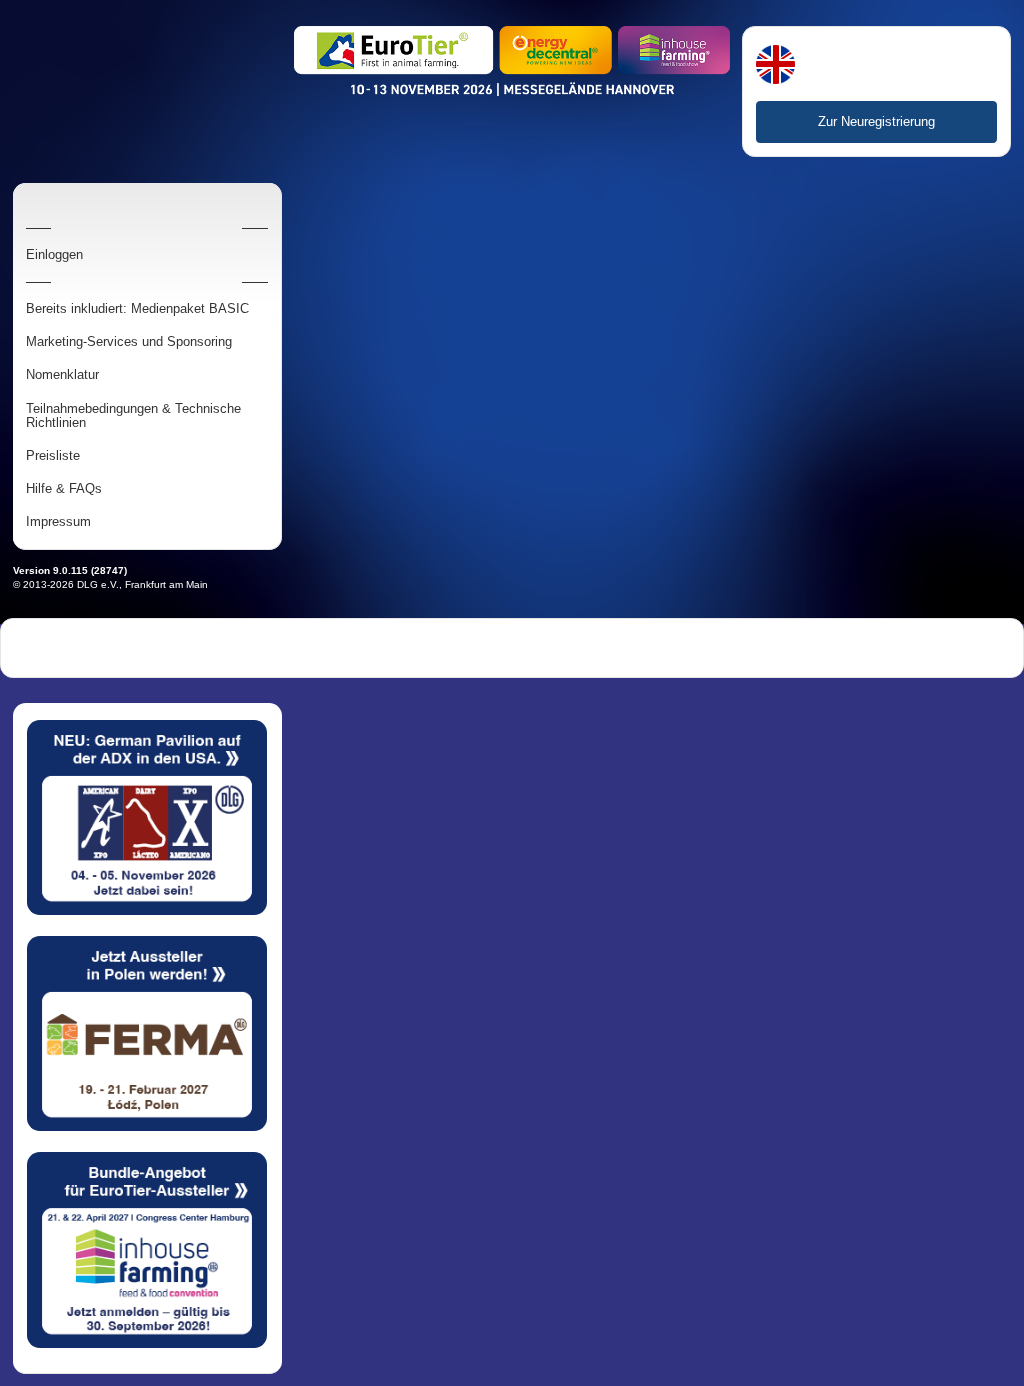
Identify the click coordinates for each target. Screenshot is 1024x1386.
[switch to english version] (775, 66)
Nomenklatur (62, 375)
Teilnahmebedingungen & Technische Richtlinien (133, 416)
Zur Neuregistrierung (876, 121)
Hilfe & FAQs (64, 489)
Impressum (58, 522)
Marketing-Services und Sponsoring (129, 342)
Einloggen (54, 255)
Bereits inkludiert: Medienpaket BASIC (137, 309)
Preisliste (53, 456)
